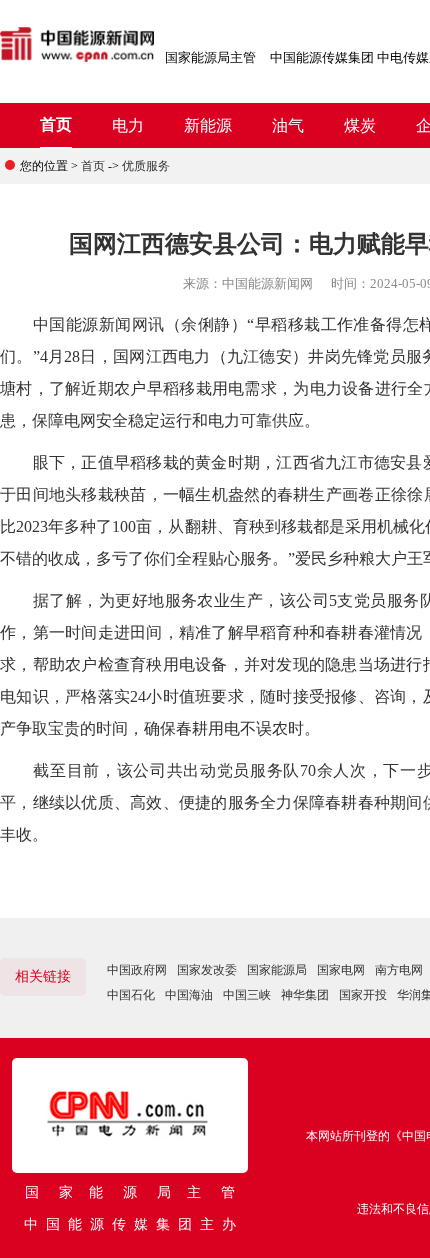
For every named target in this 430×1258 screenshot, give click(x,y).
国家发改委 (207, 970)
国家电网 (341, 970)
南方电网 (399, 970)
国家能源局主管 (210, 57)
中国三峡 (247, 995)
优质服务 (146, 166)
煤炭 (360, 125)
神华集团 (305, 995)
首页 (56, 124)
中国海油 (189, 995)
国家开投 (363, 995)
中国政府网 (137, 970)
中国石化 (131, 995)
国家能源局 (277, 970)
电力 (128, 125)
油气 (288, 125)
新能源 (208, 125)
